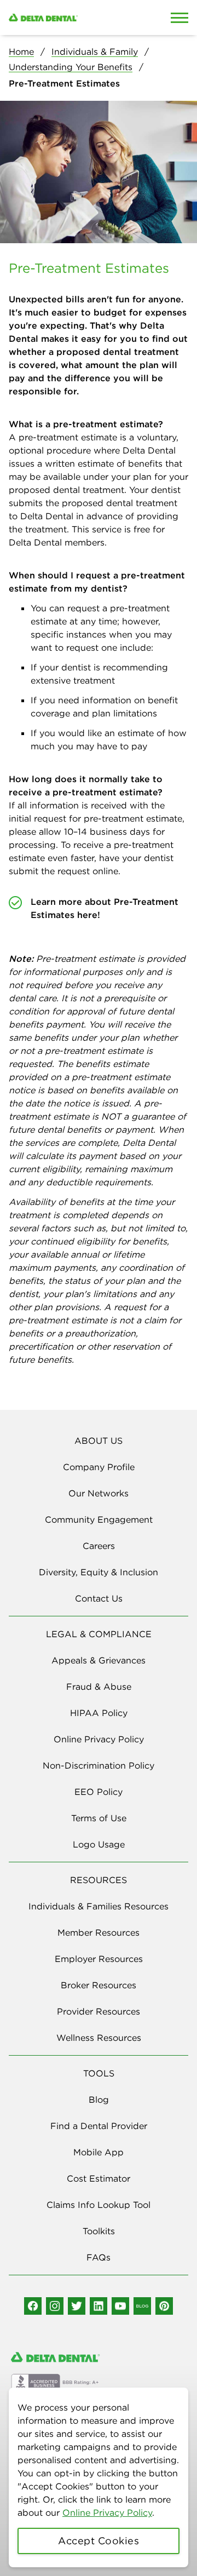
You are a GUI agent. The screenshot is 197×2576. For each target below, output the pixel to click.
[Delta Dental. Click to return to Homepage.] (74, 18)
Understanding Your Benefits (71, 67)
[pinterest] (164, 2306)
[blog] (142, 2306)
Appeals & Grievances (99, 1660)
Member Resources (99, 1932)
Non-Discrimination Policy (99, 1765)
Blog (99, 2099)
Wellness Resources (99, 2038)
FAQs (99, 2257)
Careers (99, 1546)
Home (21, 51)
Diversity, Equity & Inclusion (99, 1572)
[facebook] (33, 2306)
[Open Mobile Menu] (179, 18)
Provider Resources (99, 2011)
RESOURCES (99, 1880)
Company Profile (99, 1467)
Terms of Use (99, 1818)
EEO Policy (99, 1792)
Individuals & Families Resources (99, 1906)
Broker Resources (99, 1985)
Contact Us (99, 1598)
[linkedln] (99, 2306)
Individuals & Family (95, 51)
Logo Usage (99, 1844)
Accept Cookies (99, 2541)
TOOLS (99, 2073)
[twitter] (77, 2306)
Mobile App (99, 2152)
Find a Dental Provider (99, 2126)
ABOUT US (99, 1441)
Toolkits (99, 2231)
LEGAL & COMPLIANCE (99, 1634)
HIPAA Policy (99, 1713)
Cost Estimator (99, 2178)
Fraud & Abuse (99, 1686)
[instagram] (55, 2306)
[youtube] (120, 2306)
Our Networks (99, 1493)
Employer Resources (99, 1959)
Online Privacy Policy (107, 2512)
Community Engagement (99, 1519)
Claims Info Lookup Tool (99, 2205)
